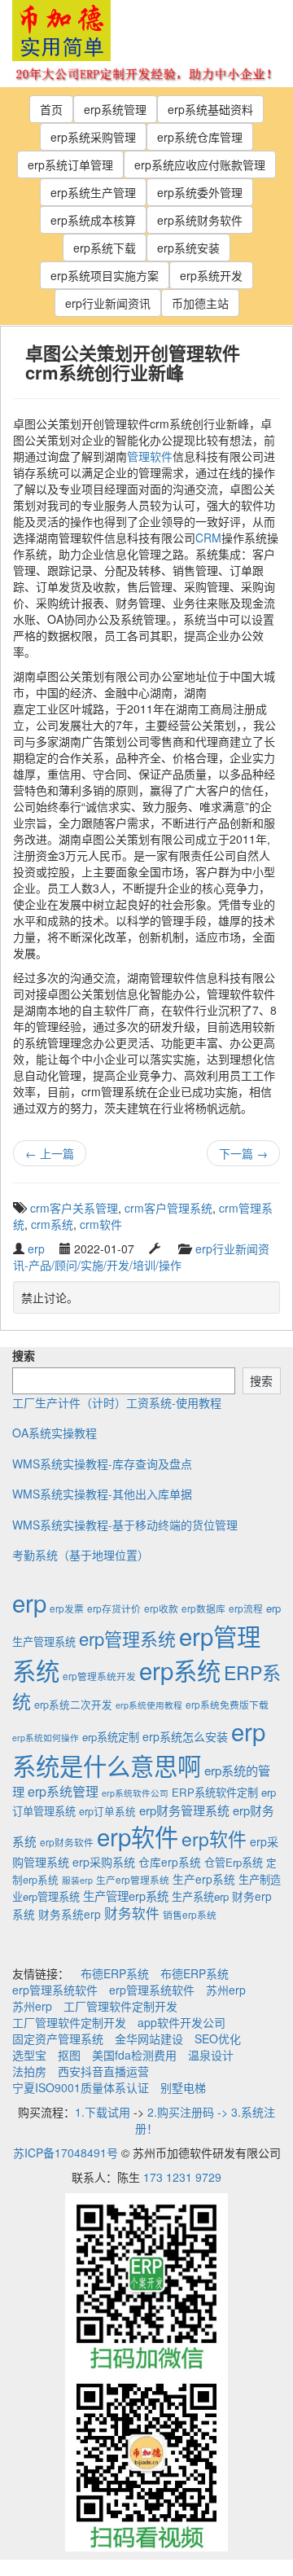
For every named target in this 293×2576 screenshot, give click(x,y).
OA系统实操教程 (55, 1433)
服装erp (77, 1880)
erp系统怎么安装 (185, 1736)
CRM (208, 538)
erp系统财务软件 (200, 220)
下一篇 (243, 1153)
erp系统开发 (211, 275)
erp (36, 1249)
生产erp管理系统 (133, 1879)
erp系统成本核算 (93, 220)
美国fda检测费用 (134, 2055)
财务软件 (132, 1913)
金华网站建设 (149, 2038)
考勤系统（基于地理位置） (81, 1555)
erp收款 (161, 1608)
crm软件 (101, 1224)
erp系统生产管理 (93, 192)
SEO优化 (218, 2038)
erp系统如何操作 (46, 1738)
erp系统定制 (111, 1737)
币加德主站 (200, 303)
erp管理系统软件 (55, 1990)
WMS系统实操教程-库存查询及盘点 (102, 1464)
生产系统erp (200, 1896)
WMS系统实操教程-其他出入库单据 (102, 1494)
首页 (51, 109)
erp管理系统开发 (99, 1676)
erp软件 (138, 1836)
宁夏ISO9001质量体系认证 (81, 2087)
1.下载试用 (103, 2112)
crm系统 (52, 1224)
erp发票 (67, 1608)
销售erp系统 (190, 1914)
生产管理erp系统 (126, 1896)
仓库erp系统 (170, 1862)
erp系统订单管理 (70, 165)
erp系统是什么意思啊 (139, 1748)
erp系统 (180, 1670)
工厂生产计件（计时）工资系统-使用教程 (117, 1402)
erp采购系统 (104, 1862)
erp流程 (246, 1608)
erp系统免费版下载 (227, 1704)
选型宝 (29, 2055)
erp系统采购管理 (93, 137)
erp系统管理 (115, 109)
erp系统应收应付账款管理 (200, 165)
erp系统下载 (105, 248)
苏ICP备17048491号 (66, 2153)
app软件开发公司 (181, 2022)
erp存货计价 (114, 1608)
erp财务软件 (67, 1842)
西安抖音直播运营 (103, 2071)
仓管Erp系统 (234, 1862)
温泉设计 (211, 2055)
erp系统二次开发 (73, 1705)
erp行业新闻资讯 (108, 303)
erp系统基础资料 (210, 109)
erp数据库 (203, 1608)
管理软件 (150, 456)
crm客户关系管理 (74, 1208)
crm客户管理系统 (168, 1208)
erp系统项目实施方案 (105, 275)
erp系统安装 (188, 248)
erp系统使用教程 (149, 1705)
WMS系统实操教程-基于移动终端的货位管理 (125, 1525)
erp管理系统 (127, 1638)
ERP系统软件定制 (215, 1792)
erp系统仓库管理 (200, 137)
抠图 (69, 2055)
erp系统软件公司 (135, 1793)
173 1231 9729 (182, 2177)
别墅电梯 (183, 2087)
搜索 (24, 1355)
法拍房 (29, 2071)
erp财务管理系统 (184, 1810)
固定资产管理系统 (58, 2038)
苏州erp (226, 1990)
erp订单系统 (107, 1811)
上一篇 (50, 1153)
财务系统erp (70, 1914)
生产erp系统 (204, 1879)
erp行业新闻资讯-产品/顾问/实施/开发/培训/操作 (141, 1257)
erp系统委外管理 (200, 192)
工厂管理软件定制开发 (120, 2006)
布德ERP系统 (115, 1973)
